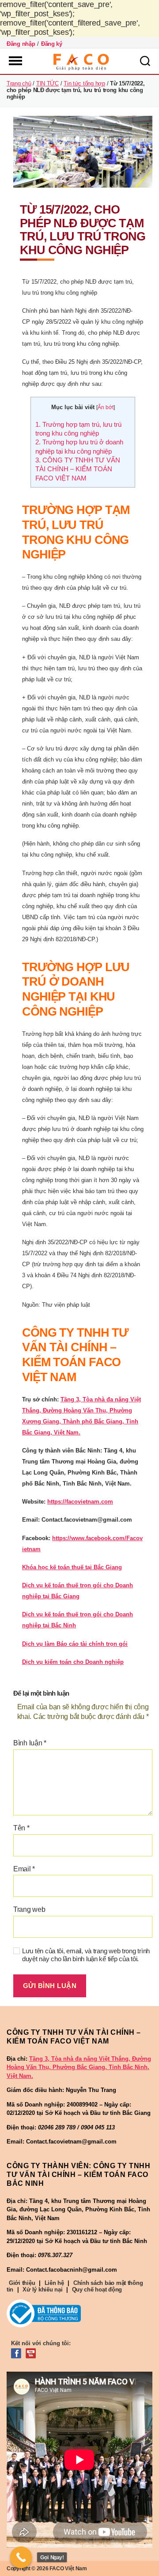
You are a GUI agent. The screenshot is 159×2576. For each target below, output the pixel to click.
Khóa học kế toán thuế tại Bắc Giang (72, 1567)
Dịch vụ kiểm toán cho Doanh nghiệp (73, 1662)
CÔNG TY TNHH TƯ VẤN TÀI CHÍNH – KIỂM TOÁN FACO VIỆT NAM (78, 469)
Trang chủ (19, 83)
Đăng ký (52, 44)
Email (24, 1869)
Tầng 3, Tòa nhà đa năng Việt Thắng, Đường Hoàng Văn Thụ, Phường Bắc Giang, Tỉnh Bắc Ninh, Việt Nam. (79, 2067)
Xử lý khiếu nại (42, 2290)
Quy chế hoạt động (97, 2290)
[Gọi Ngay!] (21, 2558)
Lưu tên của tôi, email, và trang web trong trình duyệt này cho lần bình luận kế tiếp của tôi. (86, 1955)
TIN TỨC (47, 83)
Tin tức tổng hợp (84, 83)
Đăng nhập (21, 44)
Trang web (29, 1909)
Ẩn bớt (106, 407)
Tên (21, 1828)
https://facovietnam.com (80, 1502)
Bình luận (30, 1743)
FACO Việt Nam (68, 2569)
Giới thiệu (22, 2283)
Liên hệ (54, 2283)
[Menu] (15, 61)
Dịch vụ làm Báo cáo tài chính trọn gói (75, 1644)
